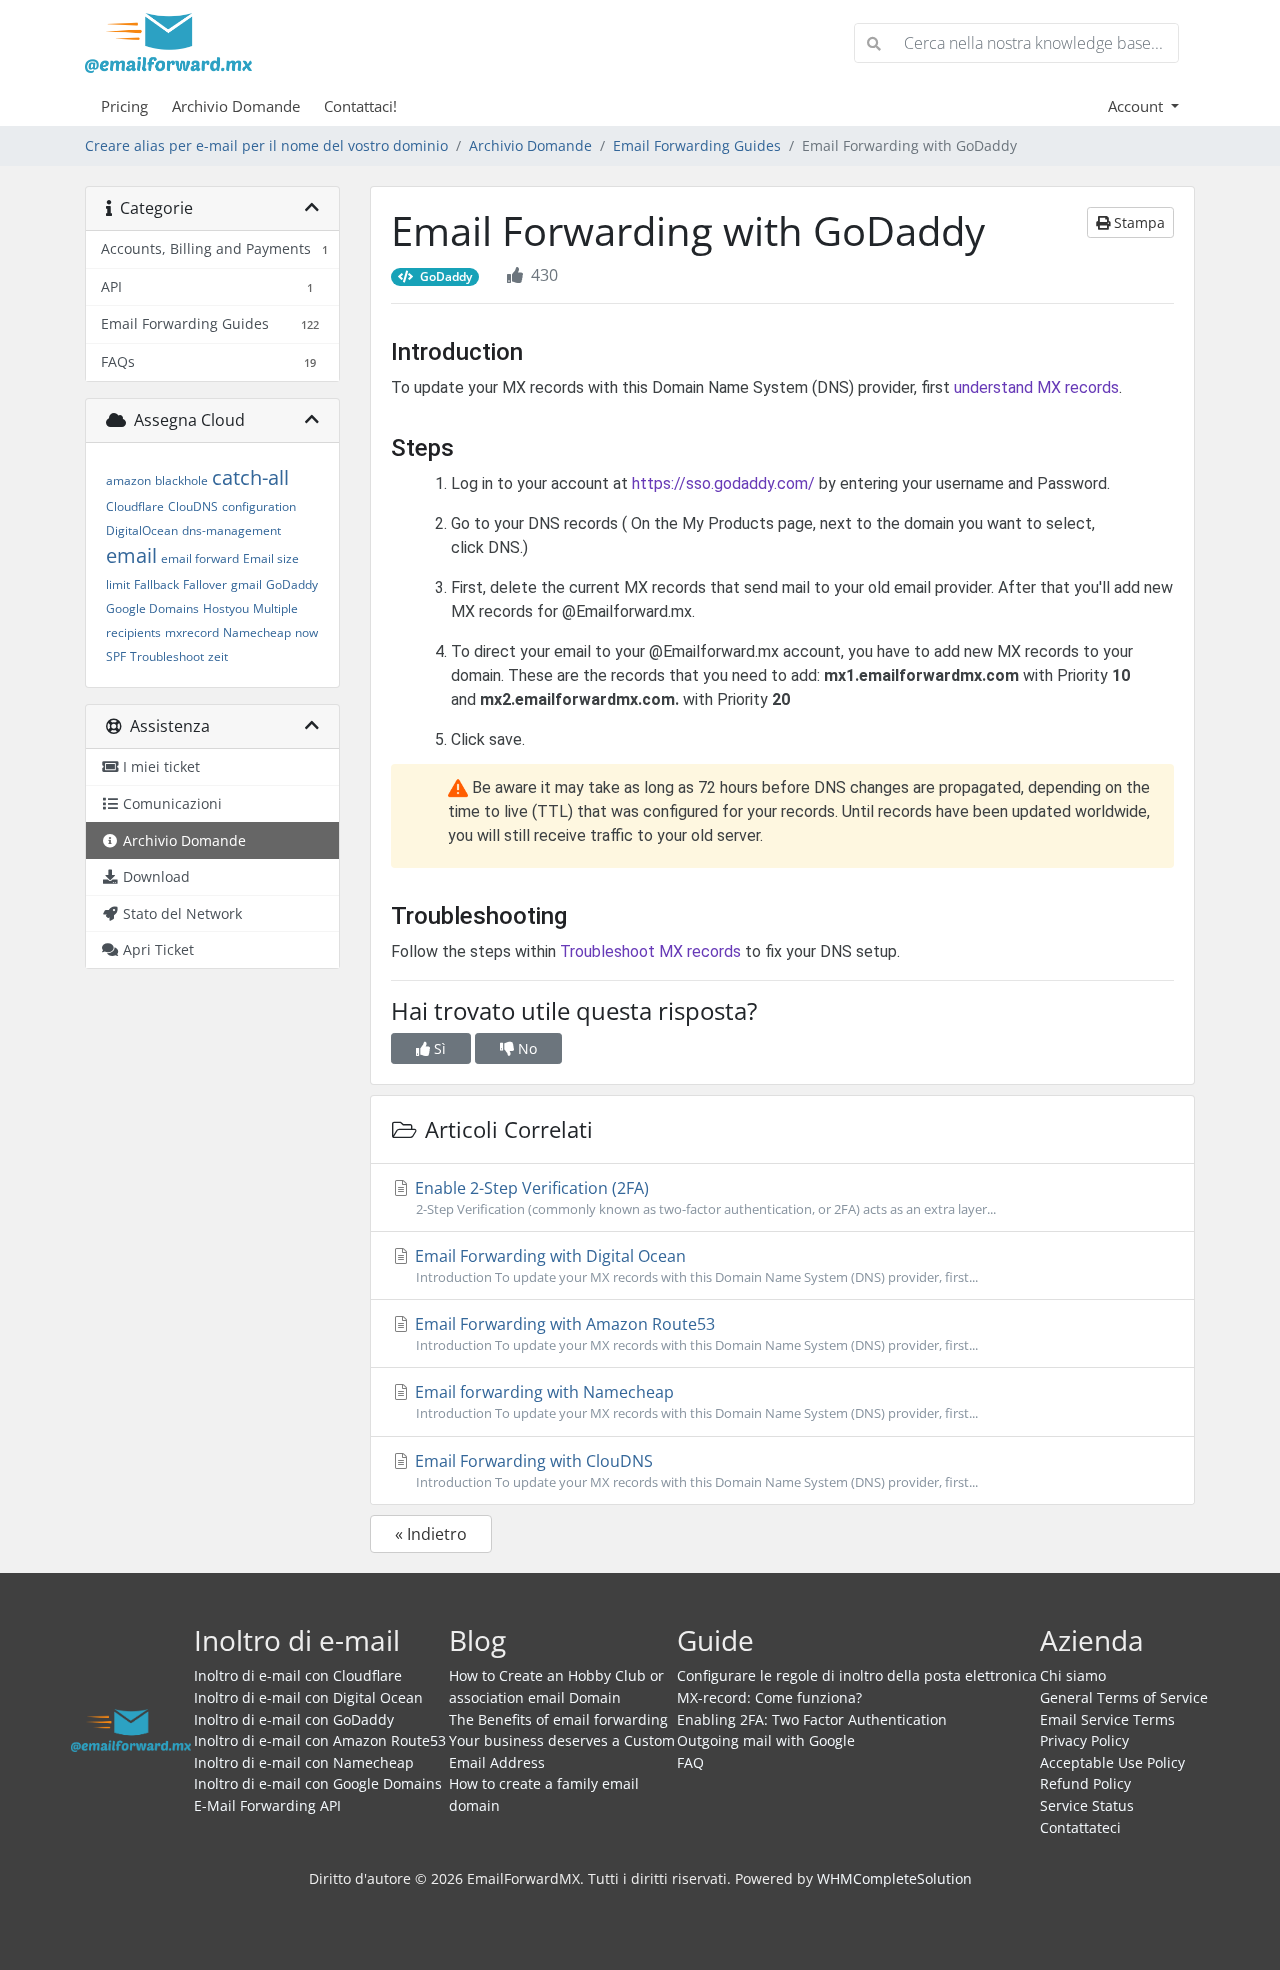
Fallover (205, 584)
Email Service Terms (1107, 1719)
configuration (259, 506)
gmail (246, 584)
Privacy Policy (1084, 1740)
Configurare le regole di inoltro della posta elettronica (857, 1675)
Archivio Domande (236, 106)
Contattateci (1080, 1827)
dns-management (231, 530)
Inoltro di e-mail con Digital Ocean (308, 1697)
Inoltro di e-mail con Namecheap (304, 1762)
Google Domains (152, 608)
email (131, 555)
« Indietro (431, 1534)
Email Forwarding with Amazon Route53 (694, 1333)
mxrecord (192, 632)
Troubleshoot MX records (650, 951)
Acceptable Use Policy (1112, 1762)
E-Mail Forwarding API (267, 1805)
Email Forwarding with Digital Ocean (694, 1265)
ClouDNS (193, 506)
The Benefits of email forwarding (558, 1719)
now (306, 632)
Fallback (156, 584)
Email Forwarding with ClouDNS (694, 1470)
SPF (116, 656)
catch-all (250, 477)
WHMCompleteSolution (894, 1878)
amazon (128, 480)
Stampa (1137, 222)
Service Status (1087, 1805)
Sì (438, 1048)
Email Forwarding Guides (697, 145)
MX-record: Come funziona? (769, 1697)
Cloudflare (135, 506)
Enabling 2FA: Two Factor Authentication (812, 1719)
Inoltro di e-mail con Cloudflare (298, 1675)
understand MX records (1036, 387)
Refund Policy (1085, 1783)
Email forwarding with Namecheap (694, 1401)
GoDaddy (292, 584)
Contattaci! (360, 106)
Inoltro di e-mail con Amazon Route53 (320, 1740)
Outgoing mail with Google (766, 1740)
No (525, 1048)
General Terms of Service (1124, 1697)
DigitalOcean (142, 530)
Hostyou (226, 608)
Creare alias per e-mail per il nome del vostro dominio (266, 145)
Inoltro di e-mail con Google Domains (318, 1783)
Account (1137, 106)
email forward (200, 558)
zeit (218, 656)
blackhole (181, 480)
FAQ (690, 1762)
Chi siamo (1073, 1675)
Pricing (124, 106)
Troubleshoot (167, 656)
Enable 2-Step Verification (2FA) (703, 1197)
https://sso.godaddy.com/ (723, 483)
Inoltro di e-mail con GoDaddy (294, 1719)
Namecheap (257, 632)
